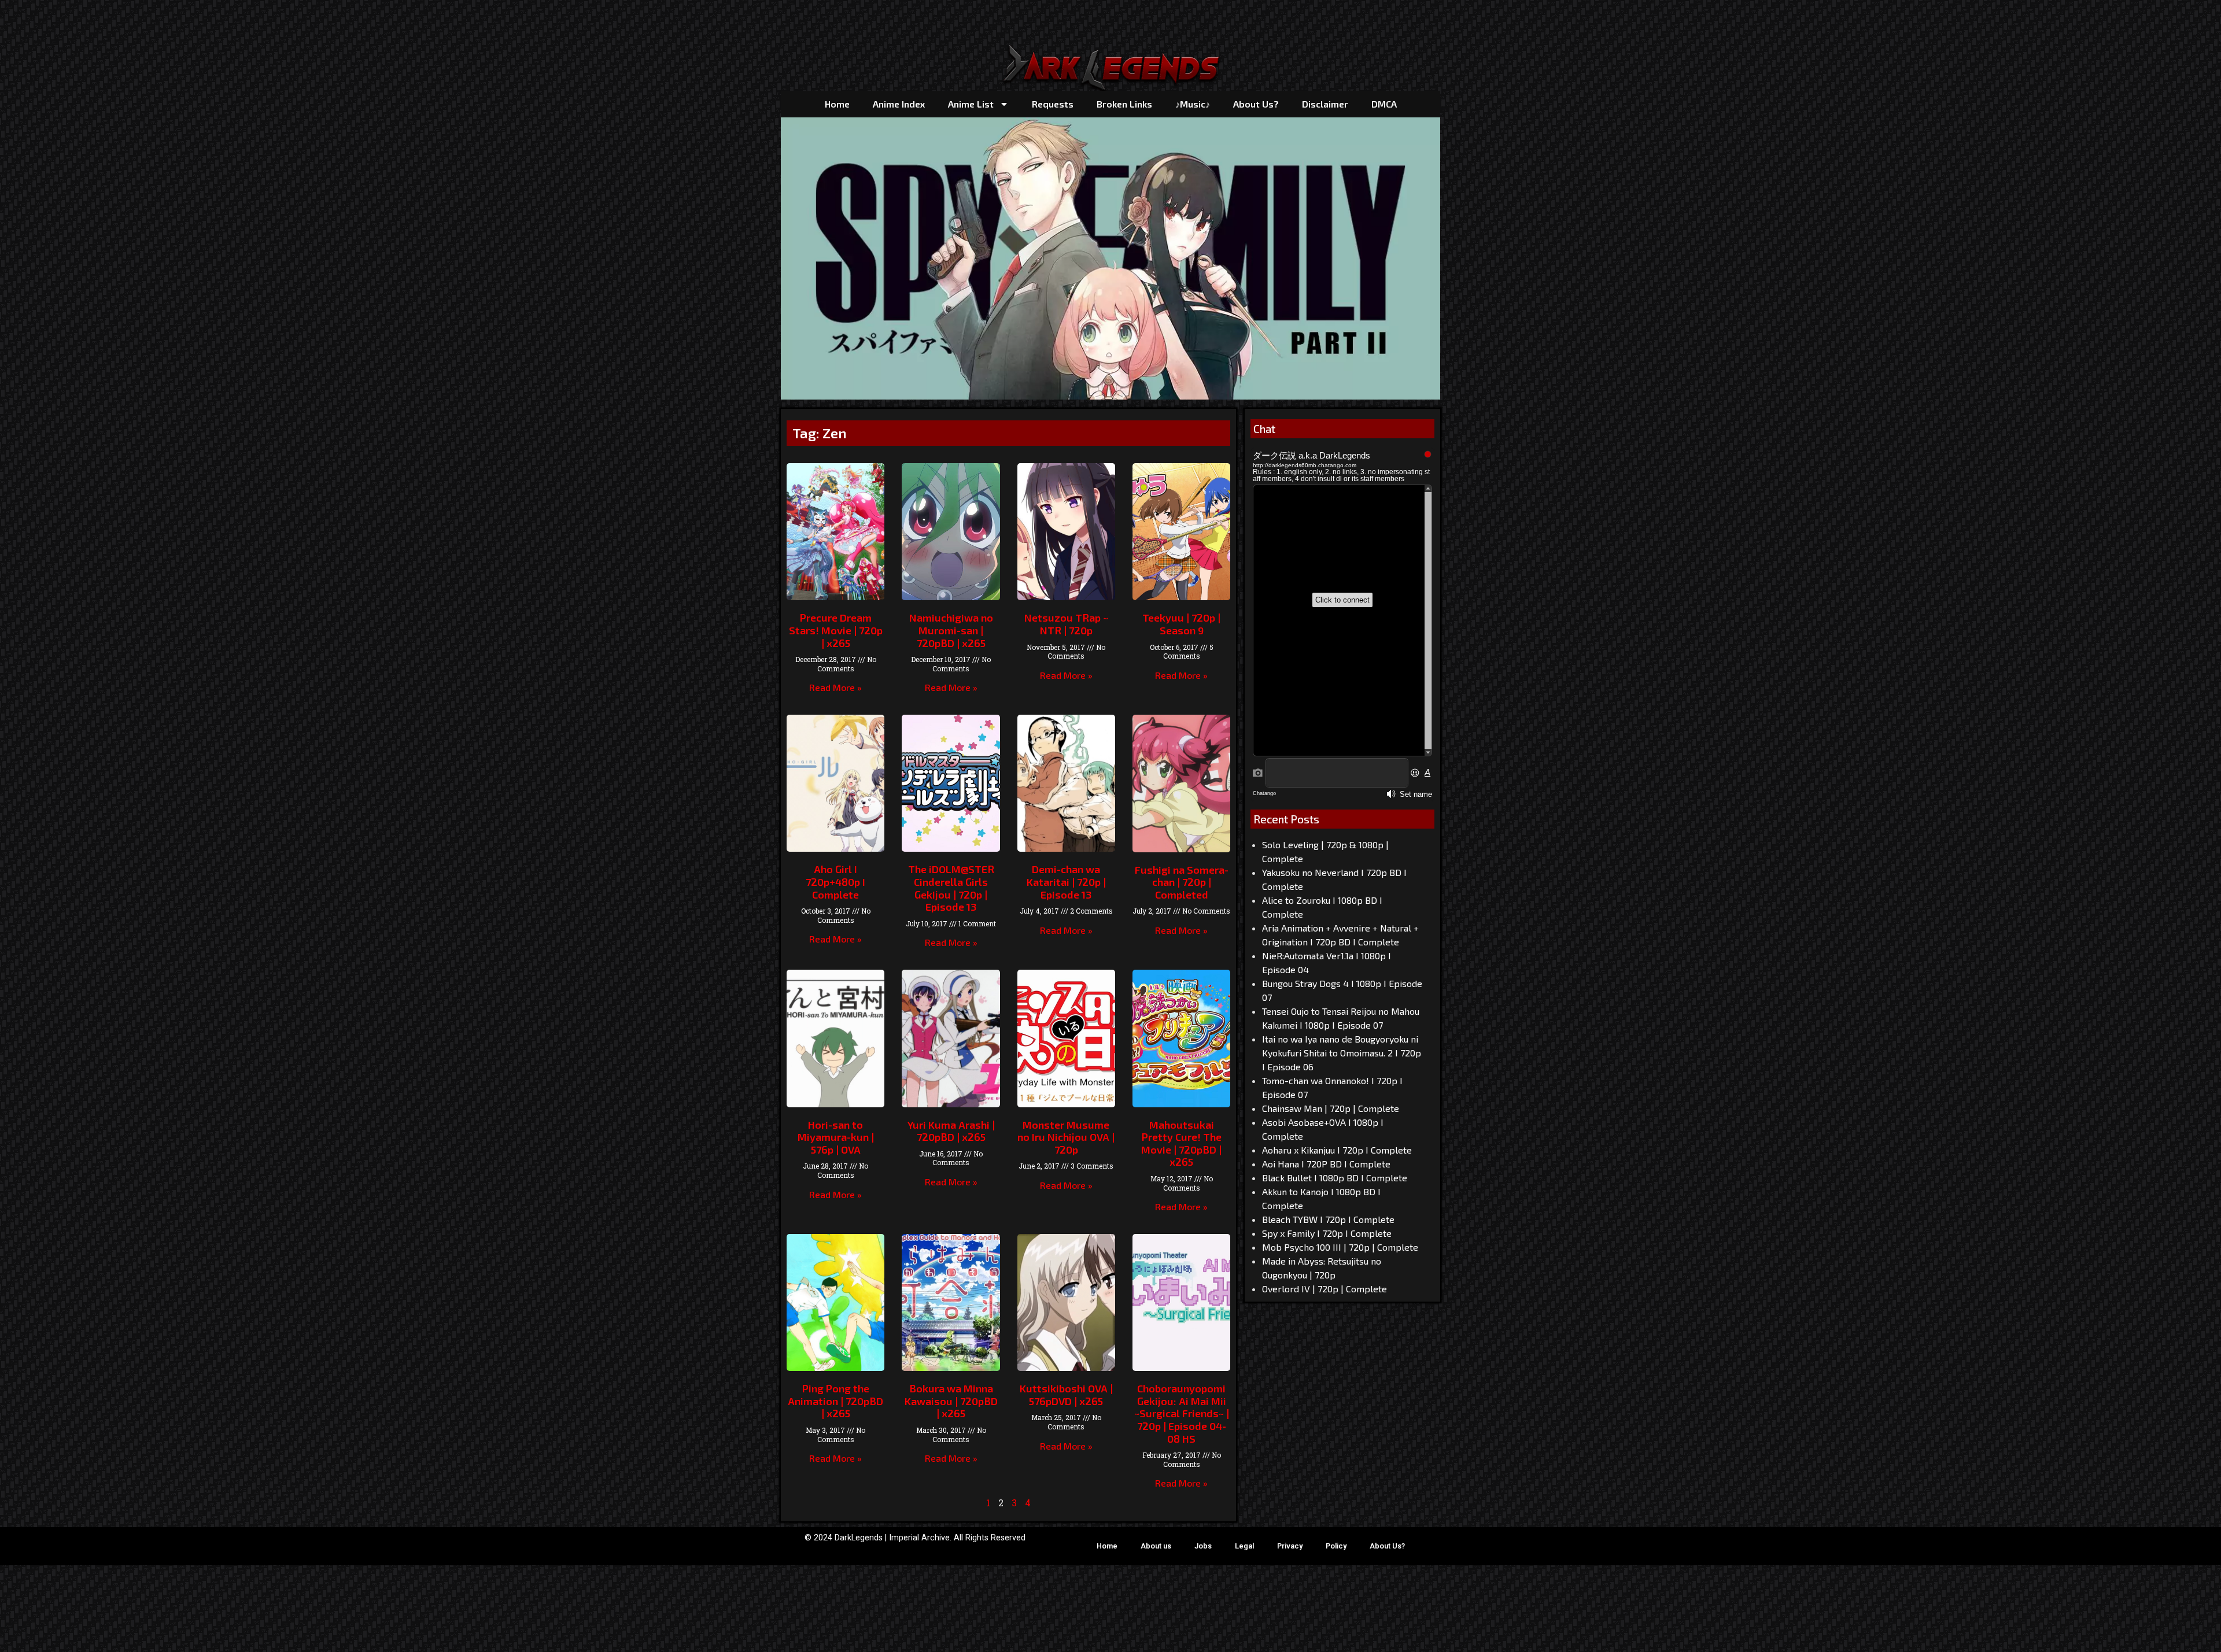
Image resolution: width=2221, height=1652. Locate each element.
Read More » (835, 687)
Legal (1244, 1546)
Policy (1336, 1546)
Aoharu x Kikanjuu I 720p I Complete (1337, 1150)
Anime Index (899, 104)
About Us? (1256, 104)
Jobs (1203, 1546)
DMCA (1384, 104)
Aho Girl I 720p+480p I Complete (835, 882)
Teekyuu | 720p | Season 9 (1181, 624)
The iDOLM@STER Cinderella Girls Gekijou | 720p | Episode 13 (951, 888)
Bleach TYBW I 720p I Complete (1328, 1219)
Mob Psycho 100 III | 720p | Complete (1340, 1247)
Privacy (1290, 1546)
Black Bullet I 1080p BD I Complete (1335, 1178)
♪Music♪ (1193, 104)
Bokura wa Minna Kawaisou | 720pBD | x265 (951, 1401)
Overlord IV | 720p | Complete (1325, 1289)
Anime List (971, 104)
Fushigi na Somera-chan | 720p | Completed (1182, 882)
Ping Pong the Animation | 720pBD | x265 (835, 1401)
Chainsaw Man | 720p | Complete (1331, 1108)
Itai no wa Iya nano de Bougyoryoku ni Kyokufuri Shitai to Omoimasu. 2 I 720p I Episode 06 (1342, 1053)
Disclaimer (1325, 104)
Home (837, 104)
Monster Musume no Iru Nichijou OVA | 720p (1066, 1137)
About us (1156, 1546)
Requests (1053, 104)
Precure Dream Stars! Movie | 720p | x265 (836, 630)
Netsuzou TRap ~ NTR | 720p (1066, 624)
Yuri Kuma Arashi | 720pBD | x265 (951, 1131)
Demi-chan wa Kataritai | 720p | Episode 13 (1066, 882)
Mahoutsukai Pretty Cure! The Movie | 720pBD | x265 (1181, 1143)
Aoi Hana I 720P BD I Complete (1326, 1164)
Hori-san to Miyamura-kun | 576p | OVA (836, 1137)
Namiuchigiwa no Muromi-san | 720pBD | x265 (951, 630)
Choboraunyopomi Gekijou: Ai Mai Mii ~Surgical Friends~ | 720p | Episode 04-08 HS (1182, 1413)
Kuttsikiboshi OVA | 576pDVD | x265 (1066, 1395)
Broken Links (1124, 104)
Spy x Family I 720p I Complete (1327, 1233)
